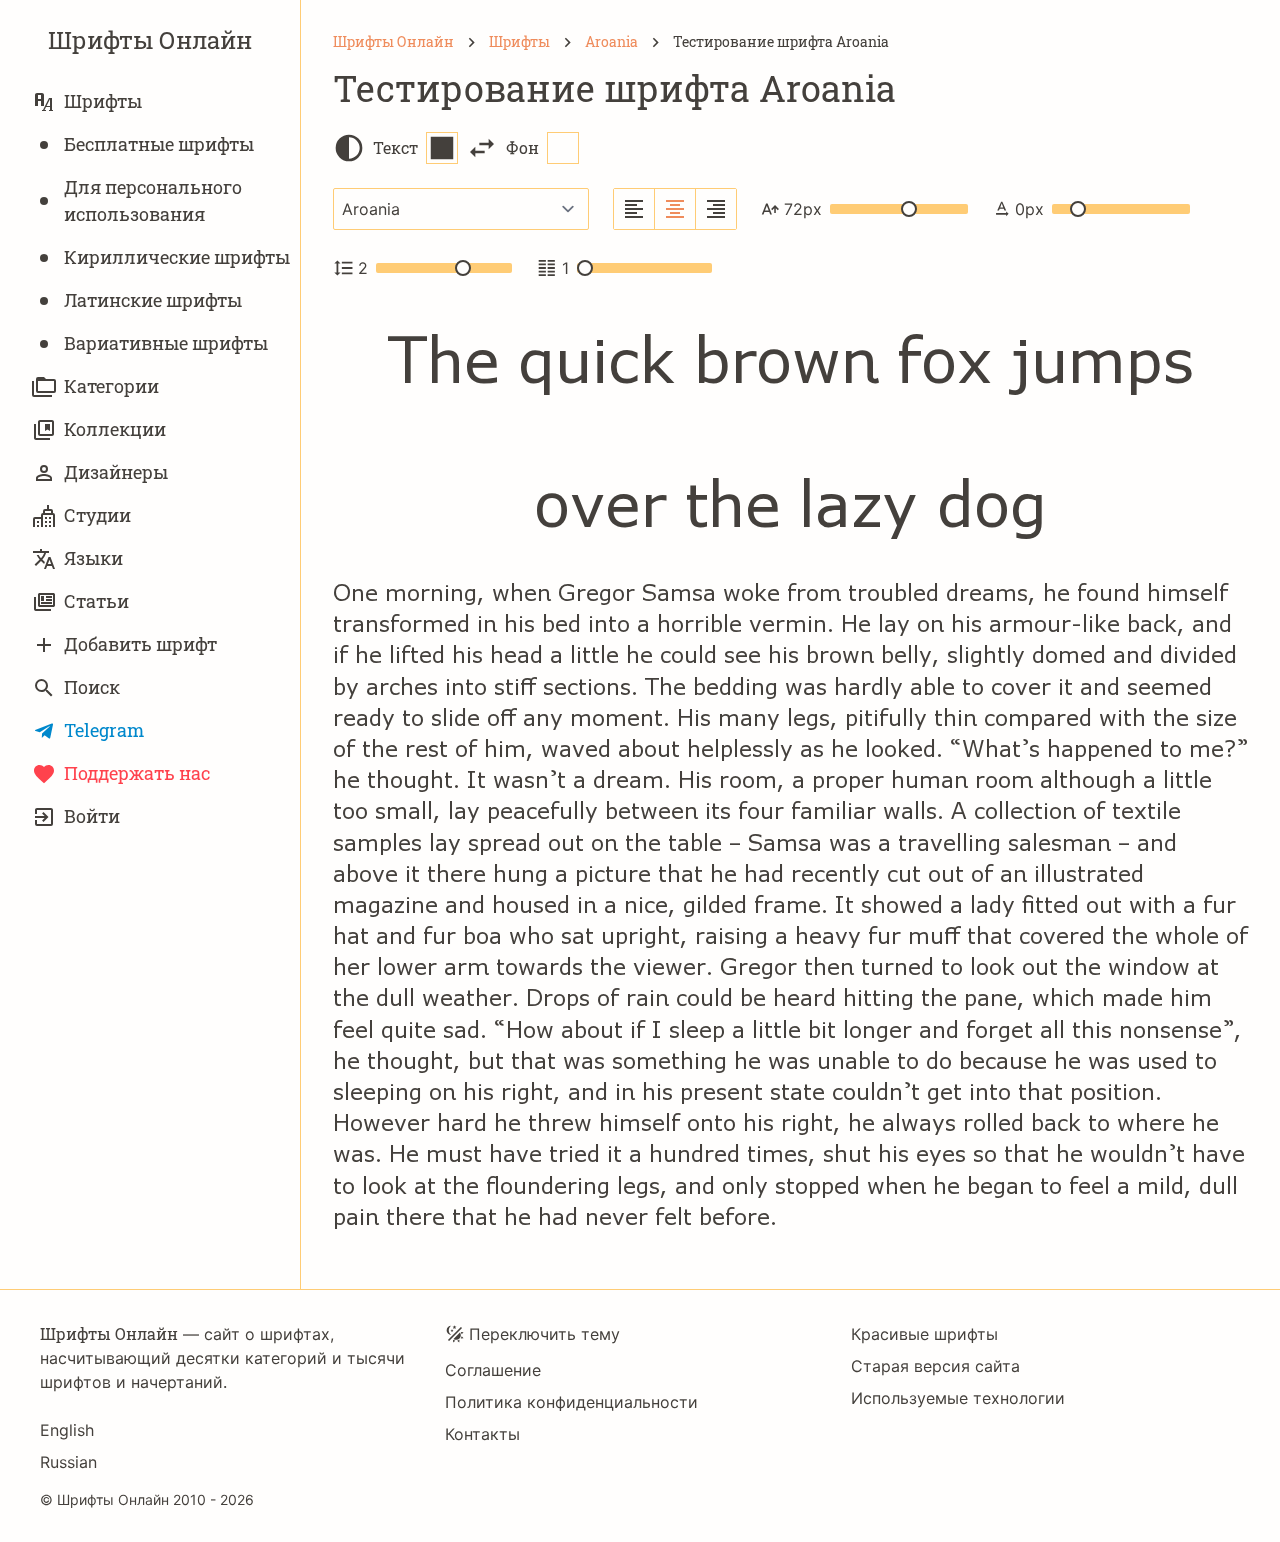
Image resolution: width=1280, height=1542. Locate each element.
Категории (111, 386)
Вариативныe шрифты (166, 343)
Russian (68, 1462)
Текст (395, 147)
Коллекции (115, 429)
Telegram (104, 730)
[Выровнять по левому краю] (634, 209)
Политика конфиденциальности (571, 1402)
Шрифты (103, 101)
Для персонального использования (153, 200)
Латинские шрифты (153, 300)
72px (803, 209)
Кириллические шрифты (177, 257)
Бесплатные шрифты (159, 144)
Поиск (92, 687)
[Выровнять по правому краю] (716, 209)
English (67, 1430)
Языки (93, 558)
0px (1029, 209)
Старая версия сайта (935, 1366)
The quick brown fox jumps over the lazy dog (791, 434)
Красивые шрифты (924, 1334)
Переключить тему (544, 1334)
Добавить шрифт (140, 644)
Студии (97, 515)
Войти (92, 816)
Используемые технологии (958, 1398)
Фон (522, 147)
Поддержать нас (137, 773)
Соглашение (493, 1370)
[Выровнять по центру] (675, 209)
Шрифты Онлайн (150, 40)
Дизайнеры (116, 472)
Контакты (482, 1434)
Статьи (96, 601)
